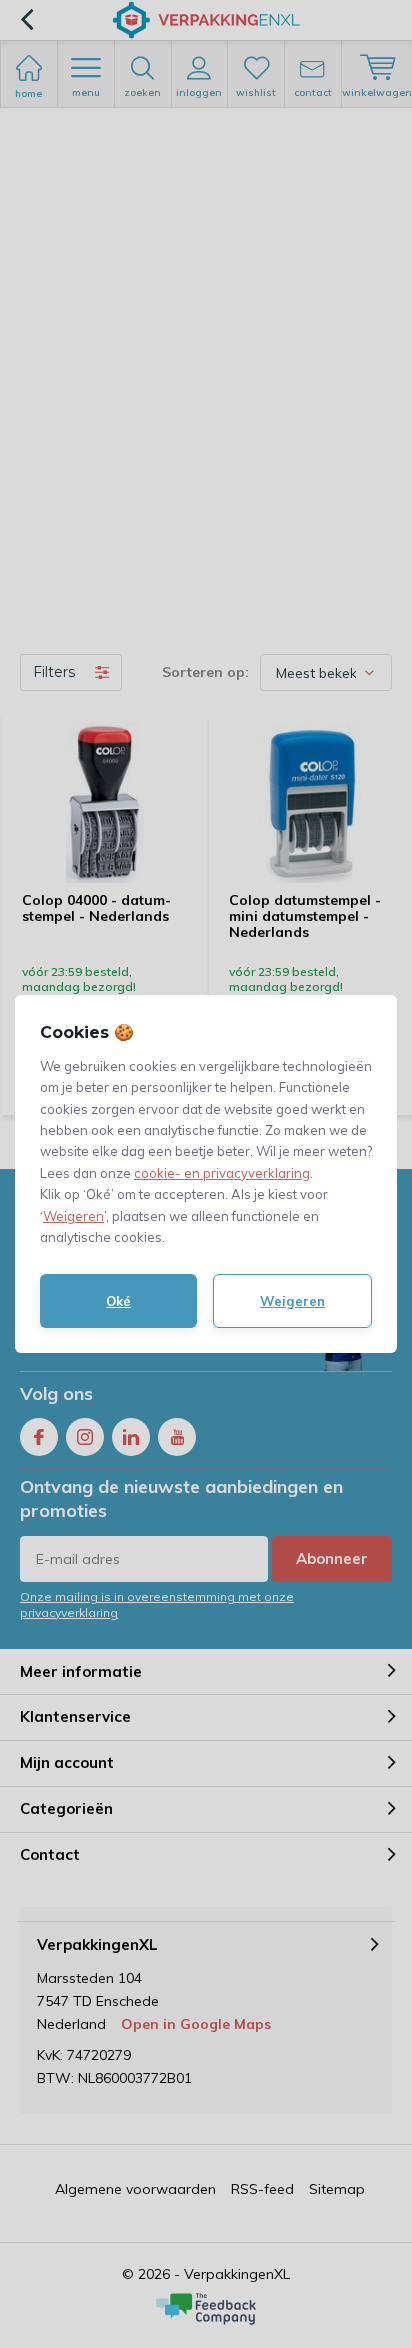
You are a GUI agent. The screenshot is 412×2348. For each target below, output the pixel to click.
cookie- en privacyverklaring (222, 1173)
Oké (118, 1301)
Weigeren (73, 1216)
